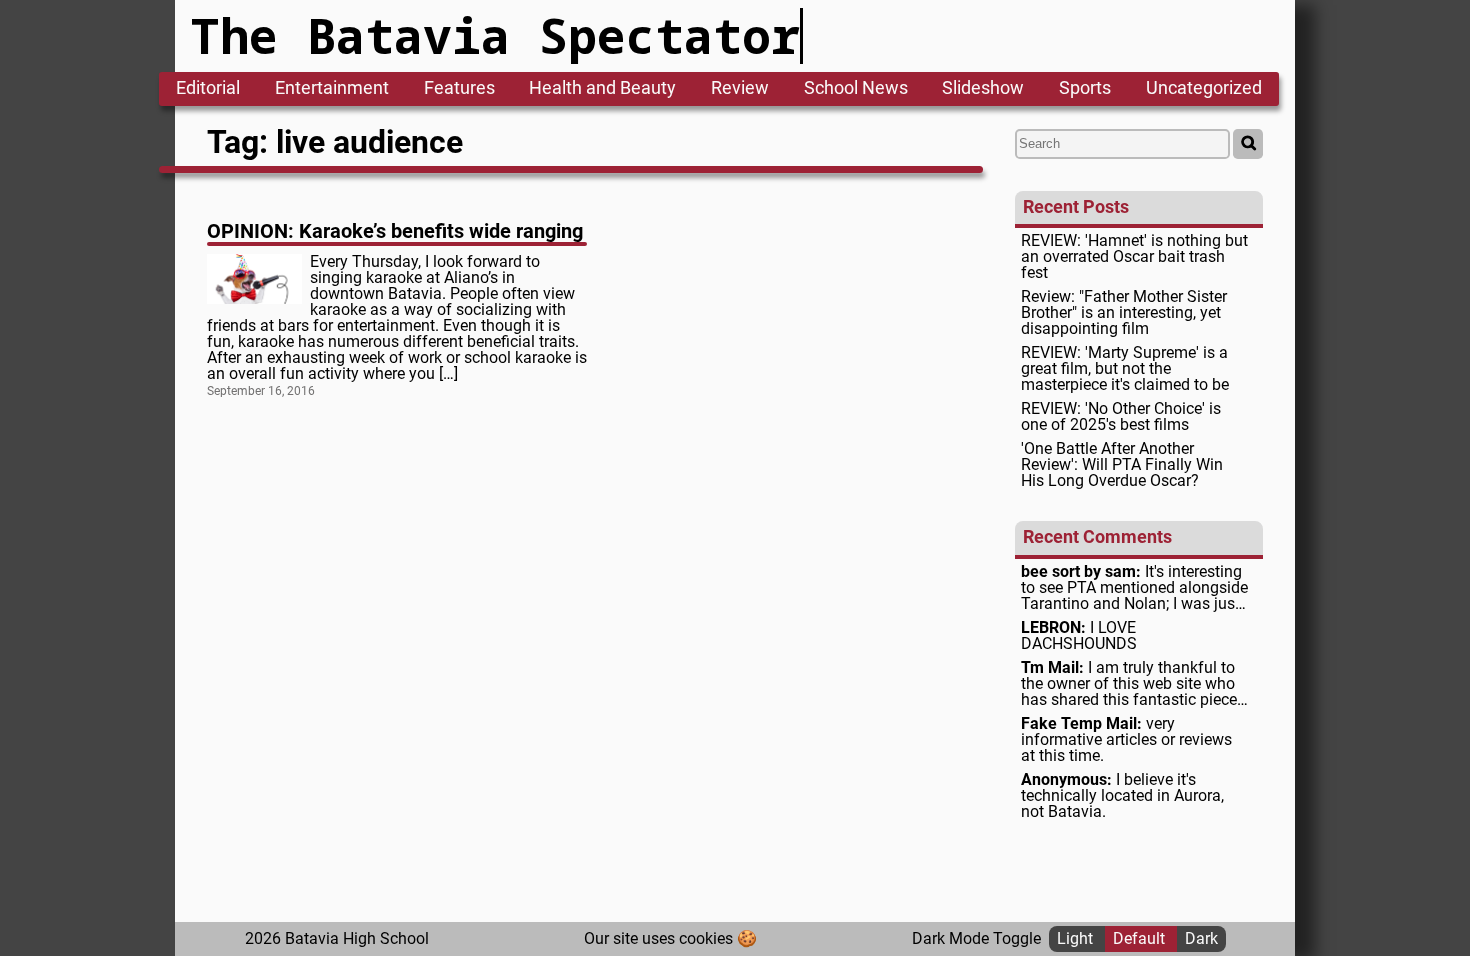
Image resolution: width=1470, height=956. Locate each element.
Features (459, 89)
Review (740, 89)
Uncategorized (1204, 89)
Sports (1085, 89)
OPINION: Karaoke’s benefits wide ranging (395, 231)
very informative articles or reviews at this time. (1126, 740)
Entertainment (332, 89)
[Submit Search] (1248, 144)
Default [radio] (1141, 938)
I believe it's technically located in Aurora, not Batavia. (1122, 796)
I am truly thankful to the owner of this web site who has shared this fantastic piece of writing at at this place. (1129, 684)
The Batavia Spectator (495, 35)
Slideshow (983, 89)
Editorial (208, 89)
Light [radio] (1077, 938)
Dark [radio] (1201, 938)
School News (856, 89)
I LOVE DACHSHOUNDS (1079, 636)
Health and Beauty (602, 89)
